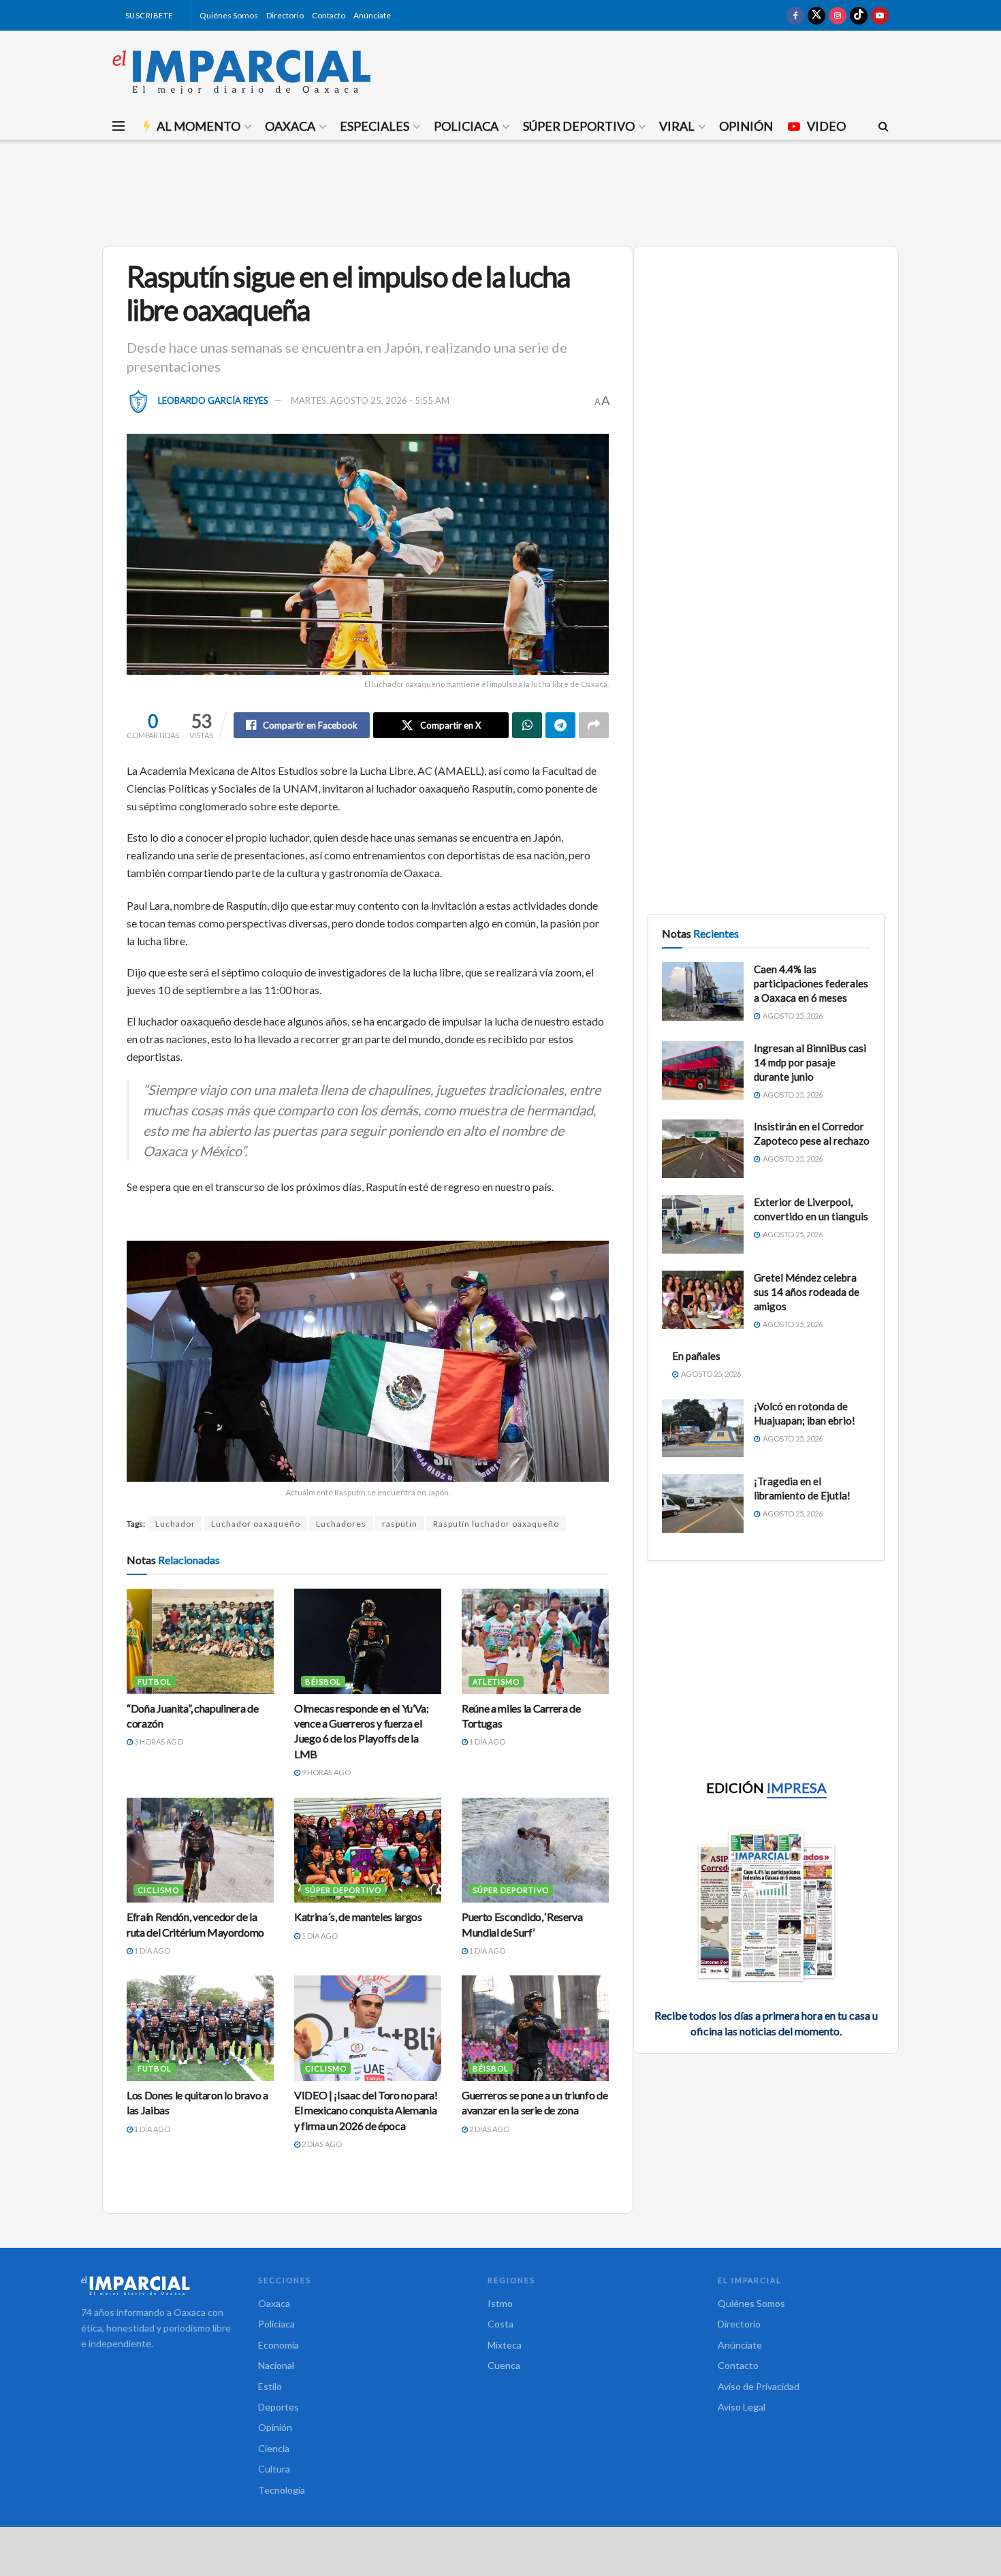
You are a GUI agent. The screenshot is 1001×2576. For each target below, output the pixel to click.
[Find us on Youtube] (880, 15)
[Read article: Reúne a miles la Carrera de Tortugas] (535, 1641)
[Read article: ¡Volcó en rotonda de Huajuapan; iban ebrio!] (703, 1429)
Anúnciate (372, 15)
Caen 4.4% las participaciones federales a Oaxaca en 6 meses (811, 983)
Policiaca (466, 126)
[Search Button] (884, 126)
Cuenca (504, 2365)
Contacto (329, 15)
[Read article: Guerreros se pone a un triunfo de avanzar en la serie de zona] (535, 2028)
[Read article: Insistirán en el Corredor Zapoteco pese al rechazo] (703, 1149)
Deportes (279, 2407)
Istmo (500, 2303)
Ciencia (274, 2448)
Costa (500, 2324)
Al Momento (198, 126)
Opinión (746, 126)
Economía (279, 2345)
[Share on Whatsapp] (527, 725)
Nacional (276, 2365)
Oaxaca (290, 126)
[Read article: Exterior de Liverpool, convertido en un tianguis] (703, 1224)
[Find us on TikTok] (859, 15)
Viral (677, 126)
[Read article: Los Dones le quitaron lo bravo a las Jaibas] (200, 2028)
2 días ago (321, 2144)
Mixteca (505, 2345)
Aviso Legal (742, 2407)
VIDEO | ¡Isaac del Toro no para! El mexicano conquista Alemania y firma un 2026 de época (366, 2110)
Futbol (155, 1682)
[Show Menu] (118, 126)
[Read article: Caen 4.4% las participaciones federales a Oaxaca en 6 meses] (703, 991)
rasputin (400, 1524)
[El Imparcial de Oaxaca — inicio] (156, 2285)
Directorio (285, 15)
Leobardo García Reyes (213, 400)
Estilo (270, 2386)
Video (826, 126)
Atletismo (496, 1682)
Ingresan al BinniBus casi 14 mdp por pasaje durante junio (810, 1062)
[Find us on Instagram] (838, 15)
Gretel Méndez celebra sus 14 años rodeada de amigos (807, 1292)
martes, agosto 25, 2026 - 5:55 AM (370, 400)
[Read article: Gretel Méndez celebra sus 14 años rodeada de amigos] (703, 1300)
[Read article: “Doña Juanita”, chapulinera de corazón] (200, 1641)
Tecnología (282, 2490)
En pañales (696, 1356)
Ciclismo (158, 1890)
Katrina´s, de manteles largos (358, 1917)
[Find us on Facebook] (795, 15)
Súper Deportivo (579, 126)
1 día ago (487, 1742)
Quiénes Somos (229, 15)
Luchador (175, 1524)
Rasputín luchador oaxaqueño (496, 1524)
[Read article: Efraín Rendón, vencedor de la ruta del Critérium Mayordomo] (200, 1850)
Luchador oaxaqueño (256, 1524)
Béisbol (323, 1682)
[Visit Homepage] (242, 71)
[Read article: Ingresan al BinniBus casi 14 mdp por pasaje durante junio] (703, 1070)
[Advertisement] (500, 191)
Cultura (274, 2469)
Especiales (375, 126)
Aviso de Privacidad (759, 2386)
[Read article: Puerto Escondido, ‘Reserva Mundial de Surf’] (535, 1850)
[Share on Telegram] (560, 725)
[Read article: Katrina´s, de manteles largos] (368, 1850)
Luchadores (341, 1524)
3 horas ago (158, 1742)
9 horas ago (325, 1772)
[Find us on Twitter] (816, 15)
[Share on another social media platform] (594, 725)
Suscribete (148, 15)
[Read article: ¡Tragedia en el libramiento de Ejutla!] (703, 1504)
